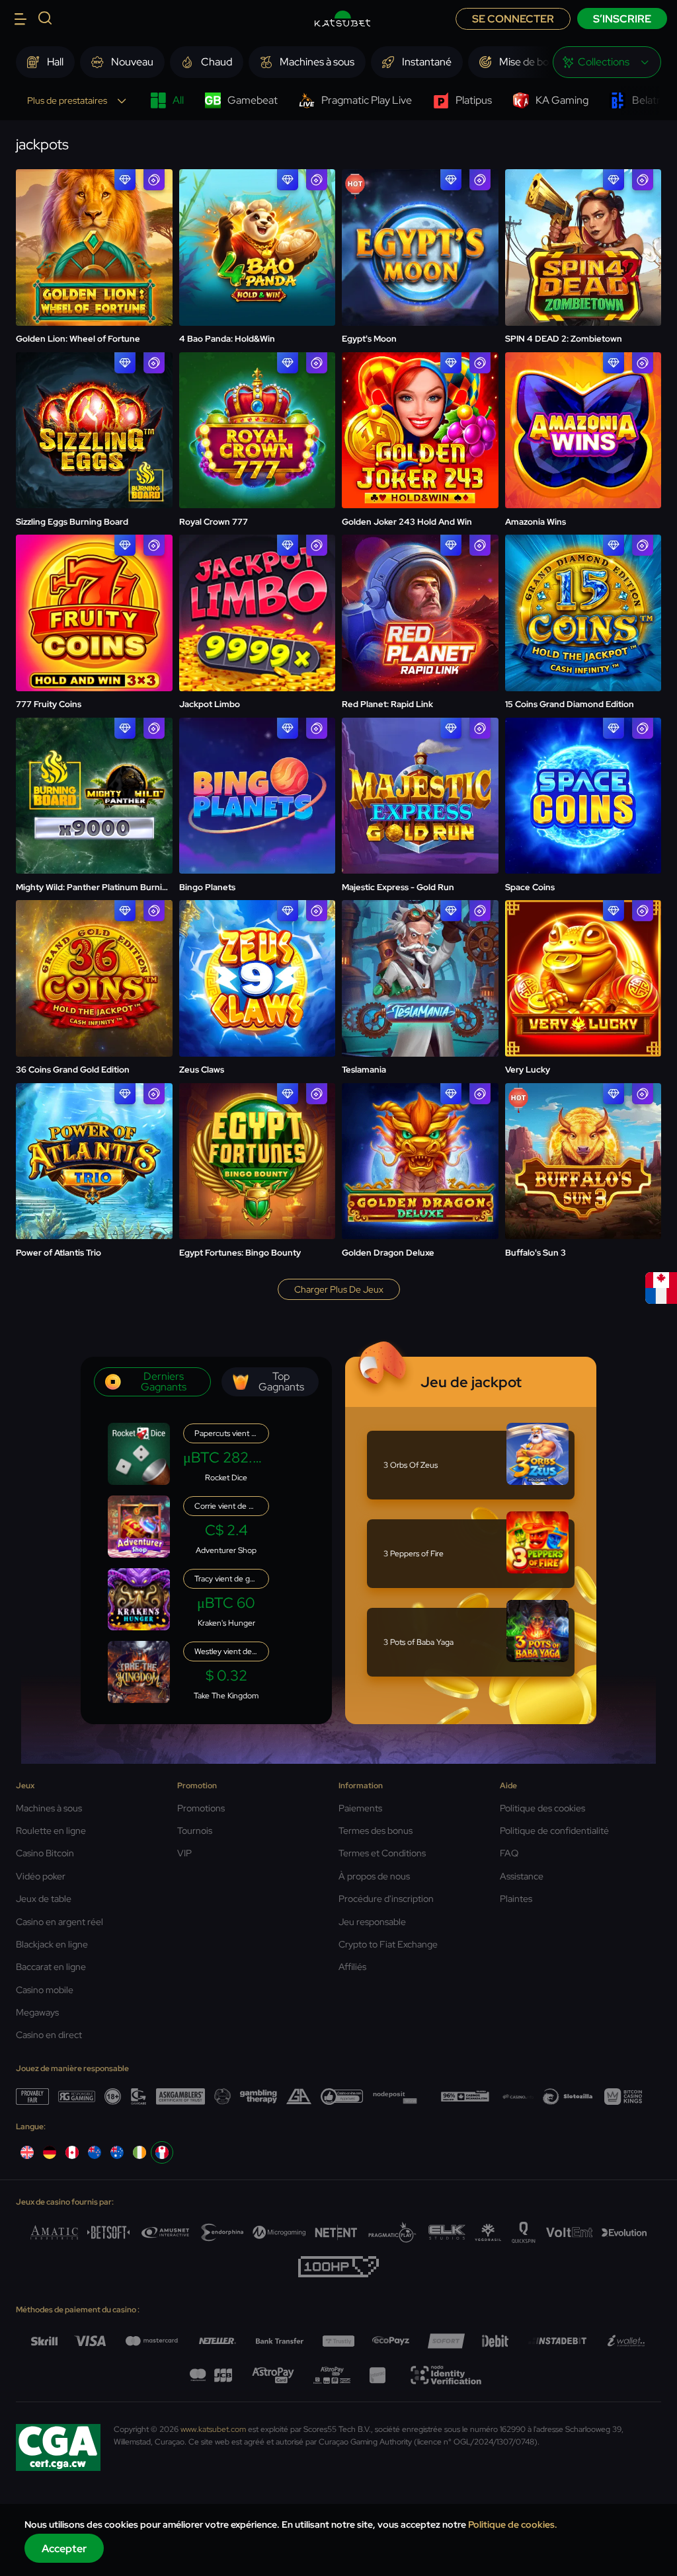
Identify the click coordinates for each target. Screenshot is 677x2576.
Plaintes (516, 1899)
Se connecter (513, 19)
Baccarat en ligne (51, 1967)
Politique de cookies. (513, 2524)
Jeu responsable (372, 1922)
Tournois (195, 1831)
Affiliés (352, 1967)
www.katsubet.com (213, 2429)
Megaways (37, 2012)
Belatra (649, 100)
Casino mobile (45, 1990)
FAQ (509, 1853)
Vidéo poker (41, 1876)
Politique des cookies (542, 1808)
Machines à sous (49, 1808)
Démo (94, 249)
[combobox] (607, 62)
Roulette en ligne (51, 1831)
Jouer (94, 214)
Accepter (64, 2549)
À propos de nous (374, 1876)
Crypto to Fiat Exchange (388, 1944)
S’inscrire (622, 19)
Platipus (474, 100)
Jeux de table (44, 1899)
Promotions (201, 1808)
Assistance (522, 1876)
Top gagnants (281, 1382)
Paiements (360, 1808)
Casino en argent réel (60, 1922)
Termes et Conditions (382, 1853)
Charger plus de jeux (339, 1289)
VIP (184, 1853)
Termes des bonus (376, 1831)
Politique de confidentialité (554, 1831)
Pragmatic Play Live (367, 100)
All (178, 100)
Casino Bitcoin (45, 1853)
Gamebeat (253, 100)
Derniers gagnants (164, 1382)
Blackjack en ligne (52, 1944)
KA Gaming (562, 100)
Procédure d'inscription (386, 1899)
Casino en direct (49, 2035)
